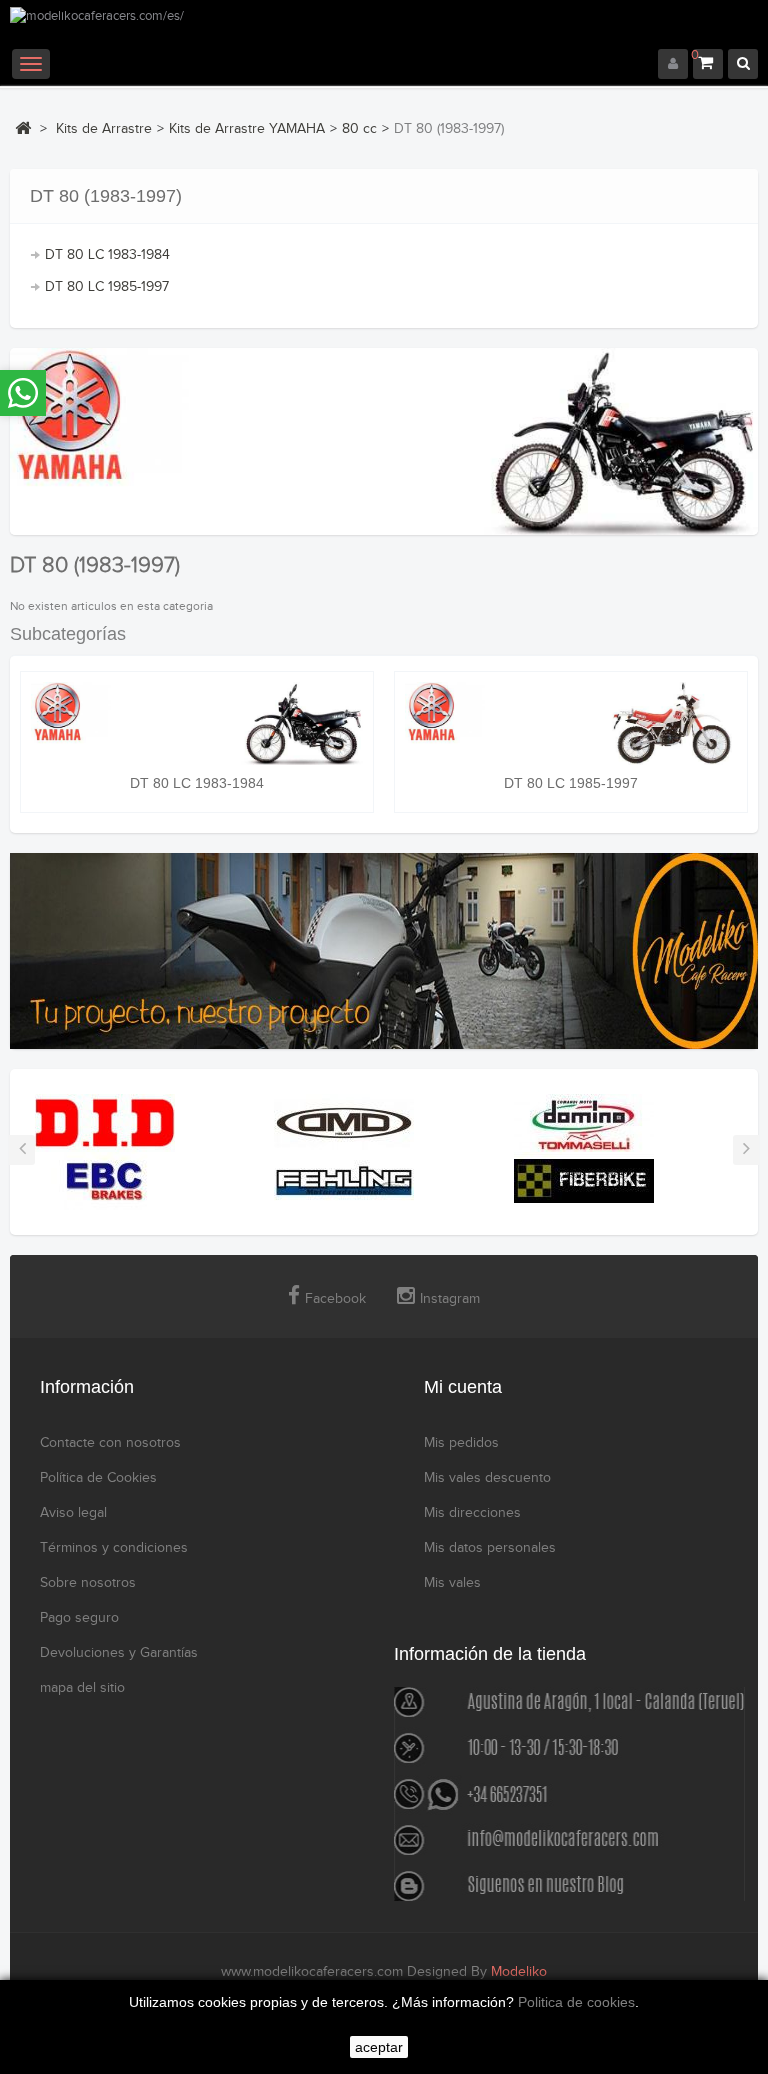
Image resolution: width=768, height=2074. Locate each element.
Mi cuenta (463, 1387)
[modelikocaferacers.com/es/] (384, 28)
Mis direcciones (472, 1513)
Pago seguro (79, 1618)
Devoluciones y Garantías (119, 1653)
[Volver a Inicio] (23, 128)
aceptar (379, 2047)
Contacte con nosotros (110, 1443)
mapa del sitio (82, 1688)
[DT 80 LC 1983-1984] (197, 723)
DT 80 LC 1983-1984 (107, 255)
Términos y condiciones (114, 1548)
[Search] (743, 64)
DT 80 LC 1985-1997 (107, 287)
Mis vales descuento (487, 1478)
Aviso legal (73, 1513)
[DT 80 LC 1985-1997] (571, 723)
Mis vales (452, 1583)
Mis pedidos (461, 1443)
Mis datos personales (490, 1548)
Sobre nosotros (88, 1583)
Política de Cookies (98, 1478)
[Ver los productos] (105, 1122)
